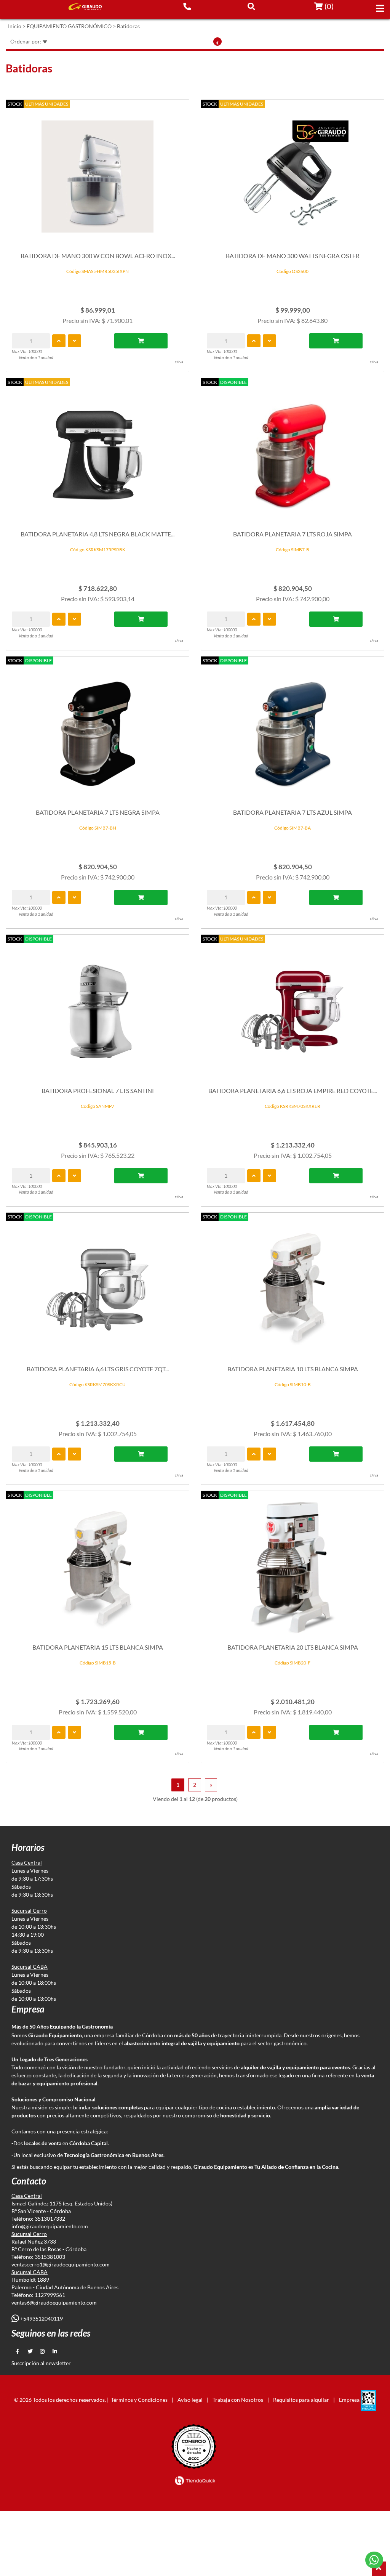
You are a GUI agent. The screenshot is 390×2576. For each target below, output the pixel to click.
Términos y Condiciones (139, 2400)
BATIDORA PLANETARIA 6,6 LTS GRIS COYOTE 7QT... (98, 1369)
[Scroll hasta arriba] (379, 2569)
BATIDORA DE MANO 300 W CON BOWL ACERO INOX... (98, 256)
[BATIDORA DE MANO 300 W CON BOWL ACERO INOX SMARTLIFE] (97, 173)
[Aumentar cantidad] (59, 341)
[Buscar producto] (251, 6)
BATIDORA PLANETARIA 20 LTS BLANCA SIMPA (293, 1647)
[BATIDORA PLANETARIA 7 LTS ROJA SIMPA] (292, 451)
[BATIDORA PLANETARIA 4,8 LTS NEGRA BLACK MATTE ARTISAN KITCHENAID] (97, 451)
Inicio (15, 26)
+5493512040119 (41, 2318)
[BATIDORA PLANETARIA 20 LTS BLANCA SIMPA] (292, 1564)
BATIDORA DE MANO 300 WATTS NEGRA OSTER (293, 256)
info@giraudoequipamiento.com (50, 2226)
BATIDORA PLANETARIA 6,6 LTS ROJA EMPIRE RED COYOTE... (292, 1091)
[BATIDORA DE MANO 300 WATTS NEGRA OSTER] (292, 173)
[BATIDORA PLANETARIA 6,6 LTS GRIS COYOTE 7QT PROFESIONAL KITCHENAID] (97, 1286)
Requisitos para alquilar (301, 2400)
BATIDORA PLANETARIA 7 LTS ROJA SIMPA (292, 534)
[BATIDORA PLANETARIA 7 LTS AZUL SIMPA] (292, 729)
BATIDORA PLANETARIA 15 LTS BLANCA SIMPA (98, 1647)
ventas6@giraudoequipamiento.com (54, 2302)
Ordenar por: (26, 41)
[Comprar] (141, 341)
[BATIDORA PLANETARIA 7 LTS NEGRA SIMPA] (97, 729)
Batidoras (128, 26)
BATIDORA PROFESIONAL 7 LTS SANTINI (98, 1091)
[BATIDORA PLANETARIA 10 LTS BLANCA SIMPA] (292, 1286)
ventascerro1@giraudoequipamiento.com (61, 2264)
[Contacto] (187, 6)
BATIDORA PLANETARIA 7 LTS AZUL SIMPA (292, 812)
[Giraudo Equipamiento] (82, 7)
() (328, 6)
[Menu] (380, 8)
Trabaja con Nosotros (238, 2400)
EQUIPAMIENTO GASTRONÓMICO (69, 26)
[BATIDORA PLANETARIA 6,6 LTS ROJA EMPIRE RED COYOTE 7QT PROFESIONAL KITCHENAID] (292, 1008)
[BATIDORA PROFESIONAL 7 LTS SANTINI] (97, 1008)
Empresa (349, 2400)
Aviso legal (190, 2400)
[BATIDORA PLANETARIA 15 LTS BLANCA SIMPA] (97, 1564)
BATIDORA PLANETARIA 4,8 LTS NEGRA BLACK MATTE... (97, 534)
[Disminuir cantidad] (74, 341)
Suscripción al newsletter (41, 2363)
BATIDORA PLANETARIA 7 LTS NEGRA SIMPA (98, 812)
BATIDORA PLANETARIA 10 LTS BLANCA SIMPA (293, 1369)
